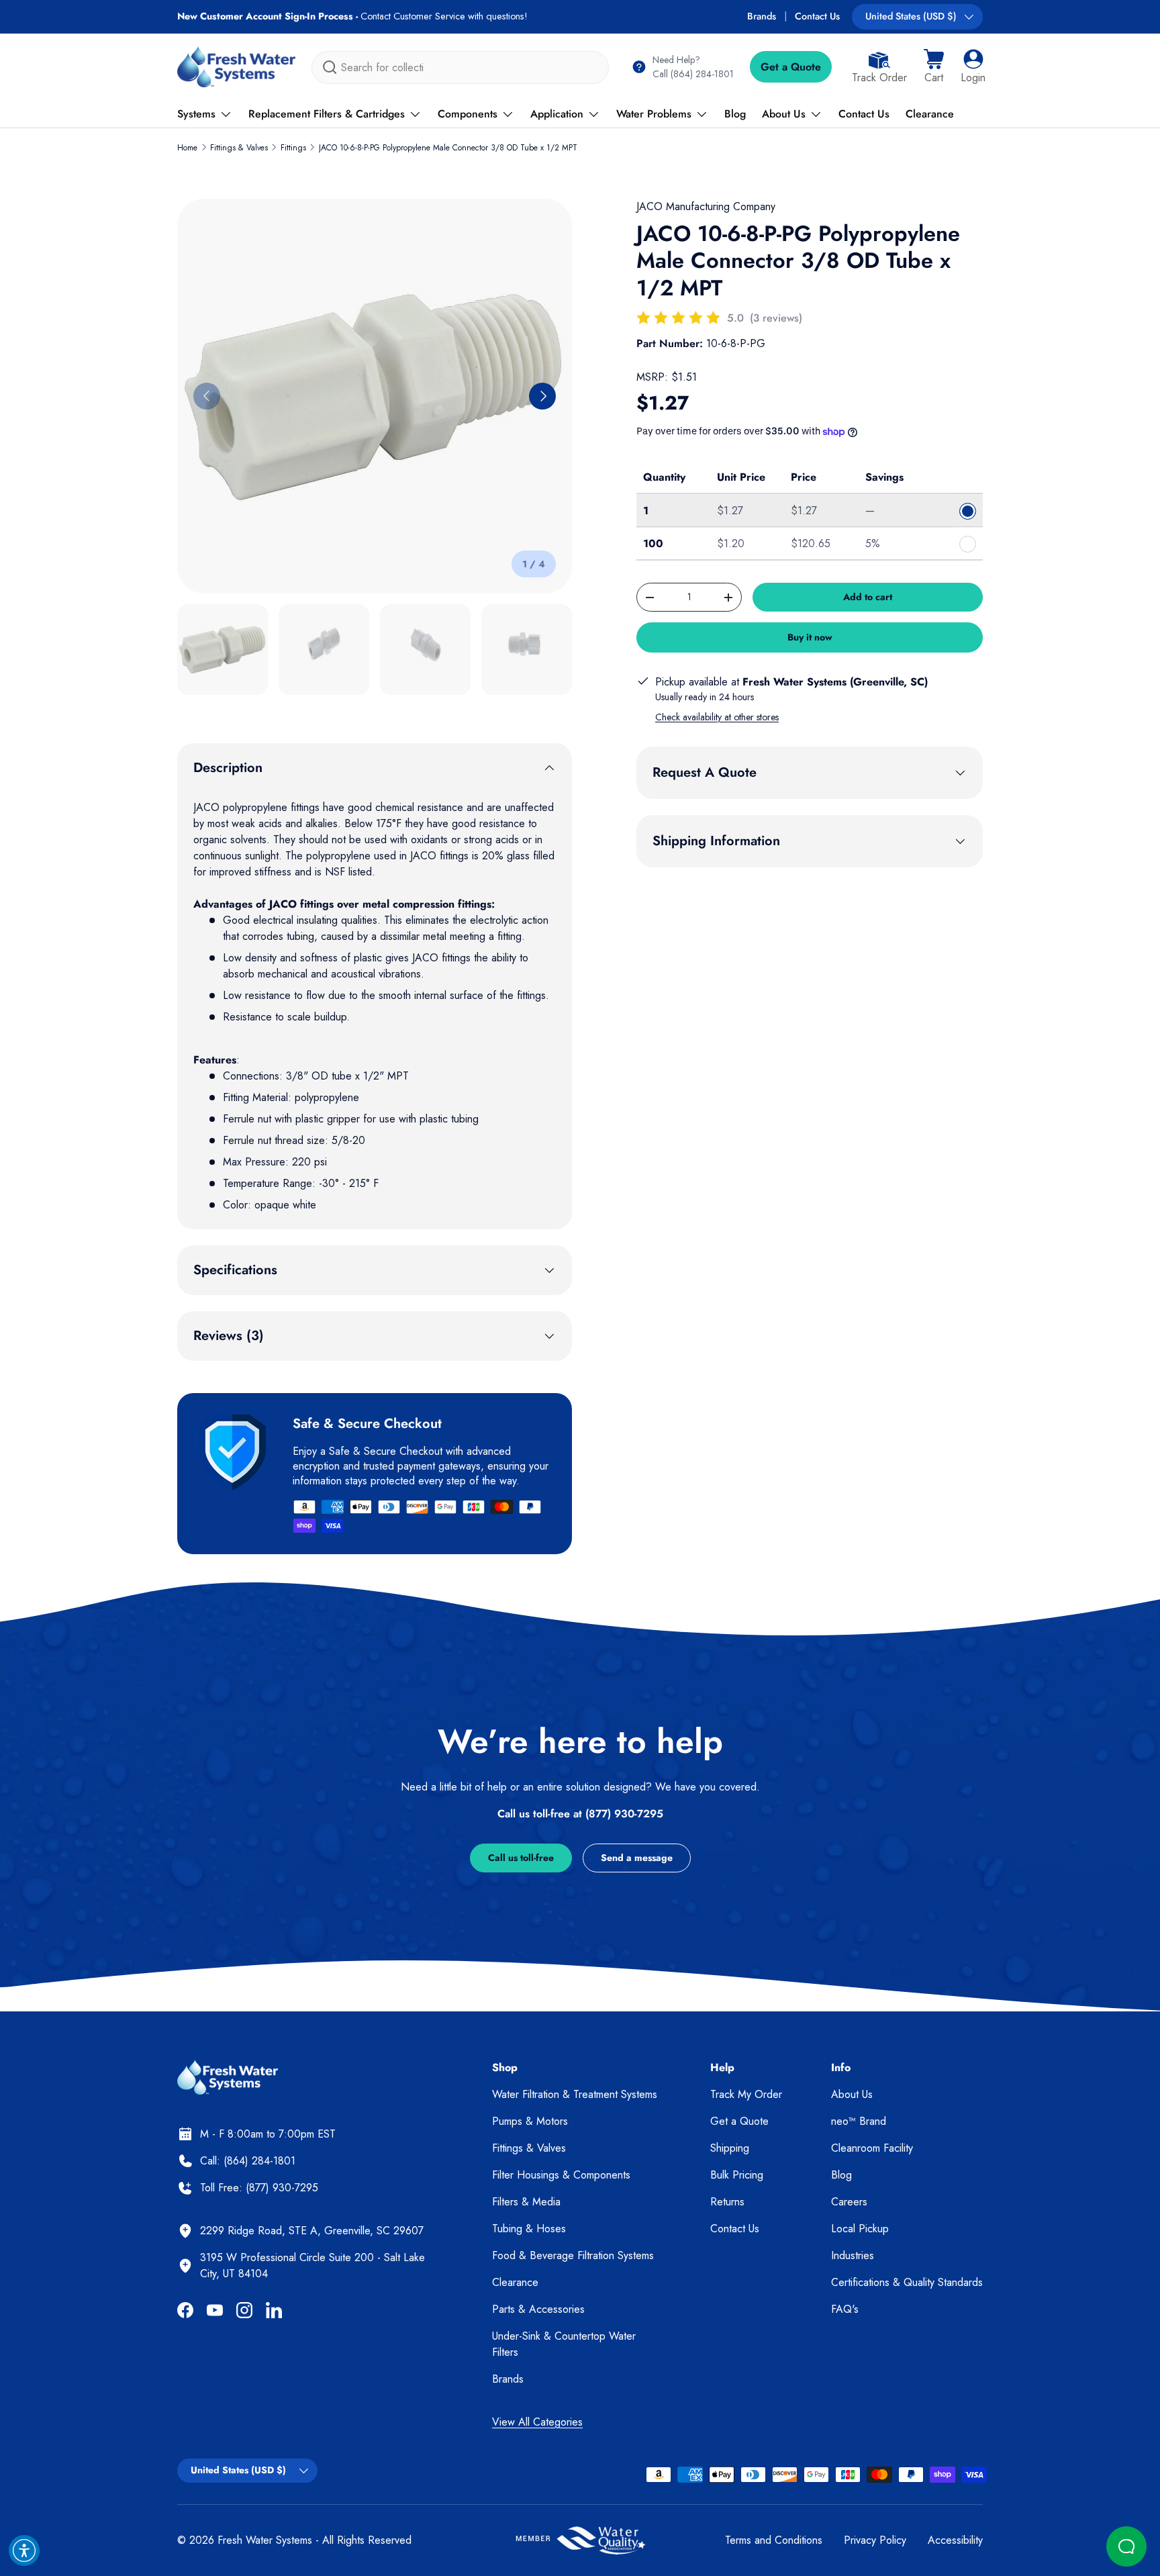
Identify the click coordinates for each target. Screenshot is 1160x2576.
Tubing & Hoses (529, 2229)
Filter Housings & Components (561, 2175)
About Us (784, 114)
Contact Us (817, 16)
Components (468, 114)
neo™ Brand (859, 2121)
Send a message (637, 1858)
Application (557, 114)
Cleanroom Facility (872, 2148)
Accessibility (955, 2540)
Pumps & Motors (530, 2121)
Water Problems (654, 114)
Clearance (930, 114)
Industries (853, 2255)
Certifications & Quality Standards (907, 2282)
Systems (196, 114)
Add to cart (868, 597)
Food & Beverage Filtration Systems (573, 2255)
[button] (934, 67)
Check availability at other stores (717, 717)
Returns (727, 2202)
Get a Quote (791, 67)
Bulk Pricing (737, 2175)
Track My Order (746, 2094)
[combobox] (460, 67)
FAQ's (845, 2309)
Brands (762, 16)
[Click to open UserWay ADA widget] (24, 2550)
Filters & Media (526, 2202)
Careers (849, 2202)
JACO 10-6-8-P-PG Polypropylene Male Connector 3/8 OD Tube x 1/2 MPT (448, 148)
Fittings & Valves (239, 148)
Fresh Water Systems (265, 2540)
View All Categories (537, 2422)
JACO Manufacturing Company (706, 206)
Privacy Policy (875, 2540)
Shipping (730, 2148)
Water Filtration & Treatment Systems (575, 2094)
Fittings (293, 148)
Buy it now (810, 637)
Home (187, 148)
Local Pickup (860, 2229)
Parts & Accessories (538, 2309)
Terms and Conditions (774, 2540)
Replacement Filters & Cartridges (327, 114)
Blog (735, 114)
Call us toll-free (521, 1858)
